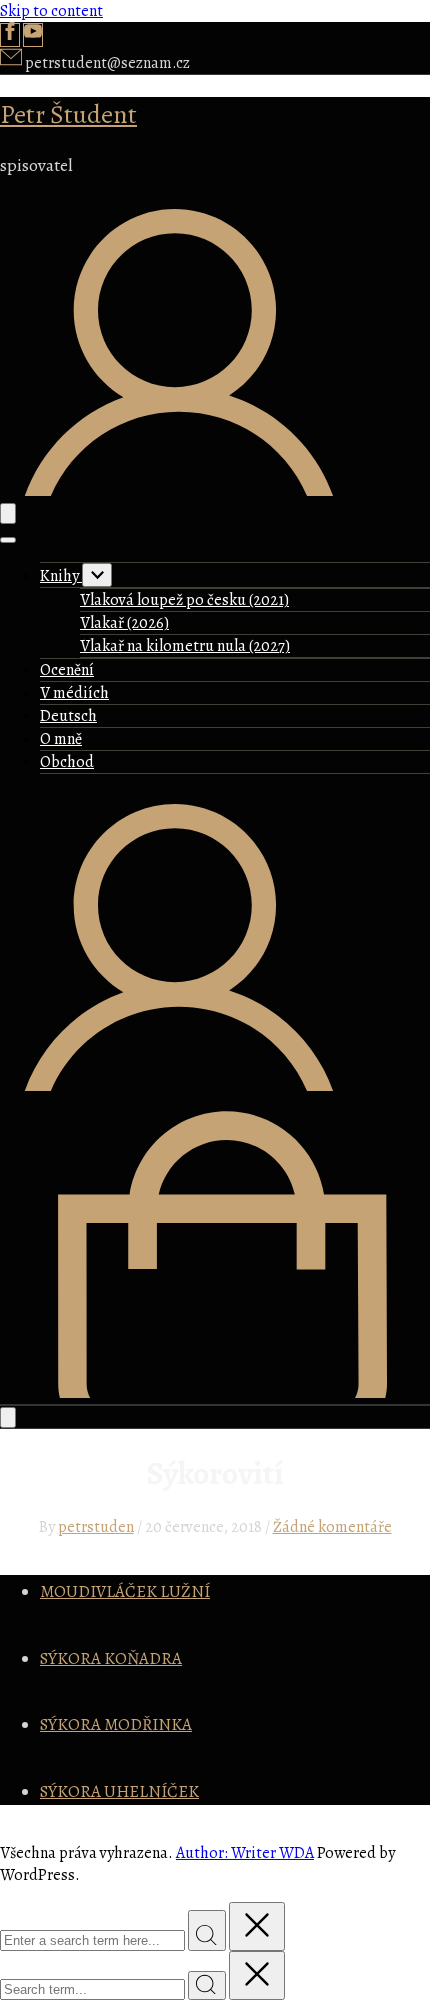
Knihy (61, 576)
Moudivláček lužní (125, 1591)
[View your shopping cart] (215, 1393)
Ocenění (67, 670)
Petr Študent (68, 114)
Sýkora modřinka (116, 1724)
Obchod (67, 762)
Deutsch (68, 716)
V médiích (74, 693)
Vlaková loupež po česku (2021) (184, 600)
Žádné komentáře (332, 1527)
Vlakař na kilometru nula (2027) (185, 646)
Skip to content (51, 11)
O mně (61, 739)
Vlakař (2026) (124, 623)
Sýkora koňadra (111, 1658)
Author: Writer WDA (245, 1853)
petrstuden (96, 1527)
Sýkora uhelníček (119, 1791)
